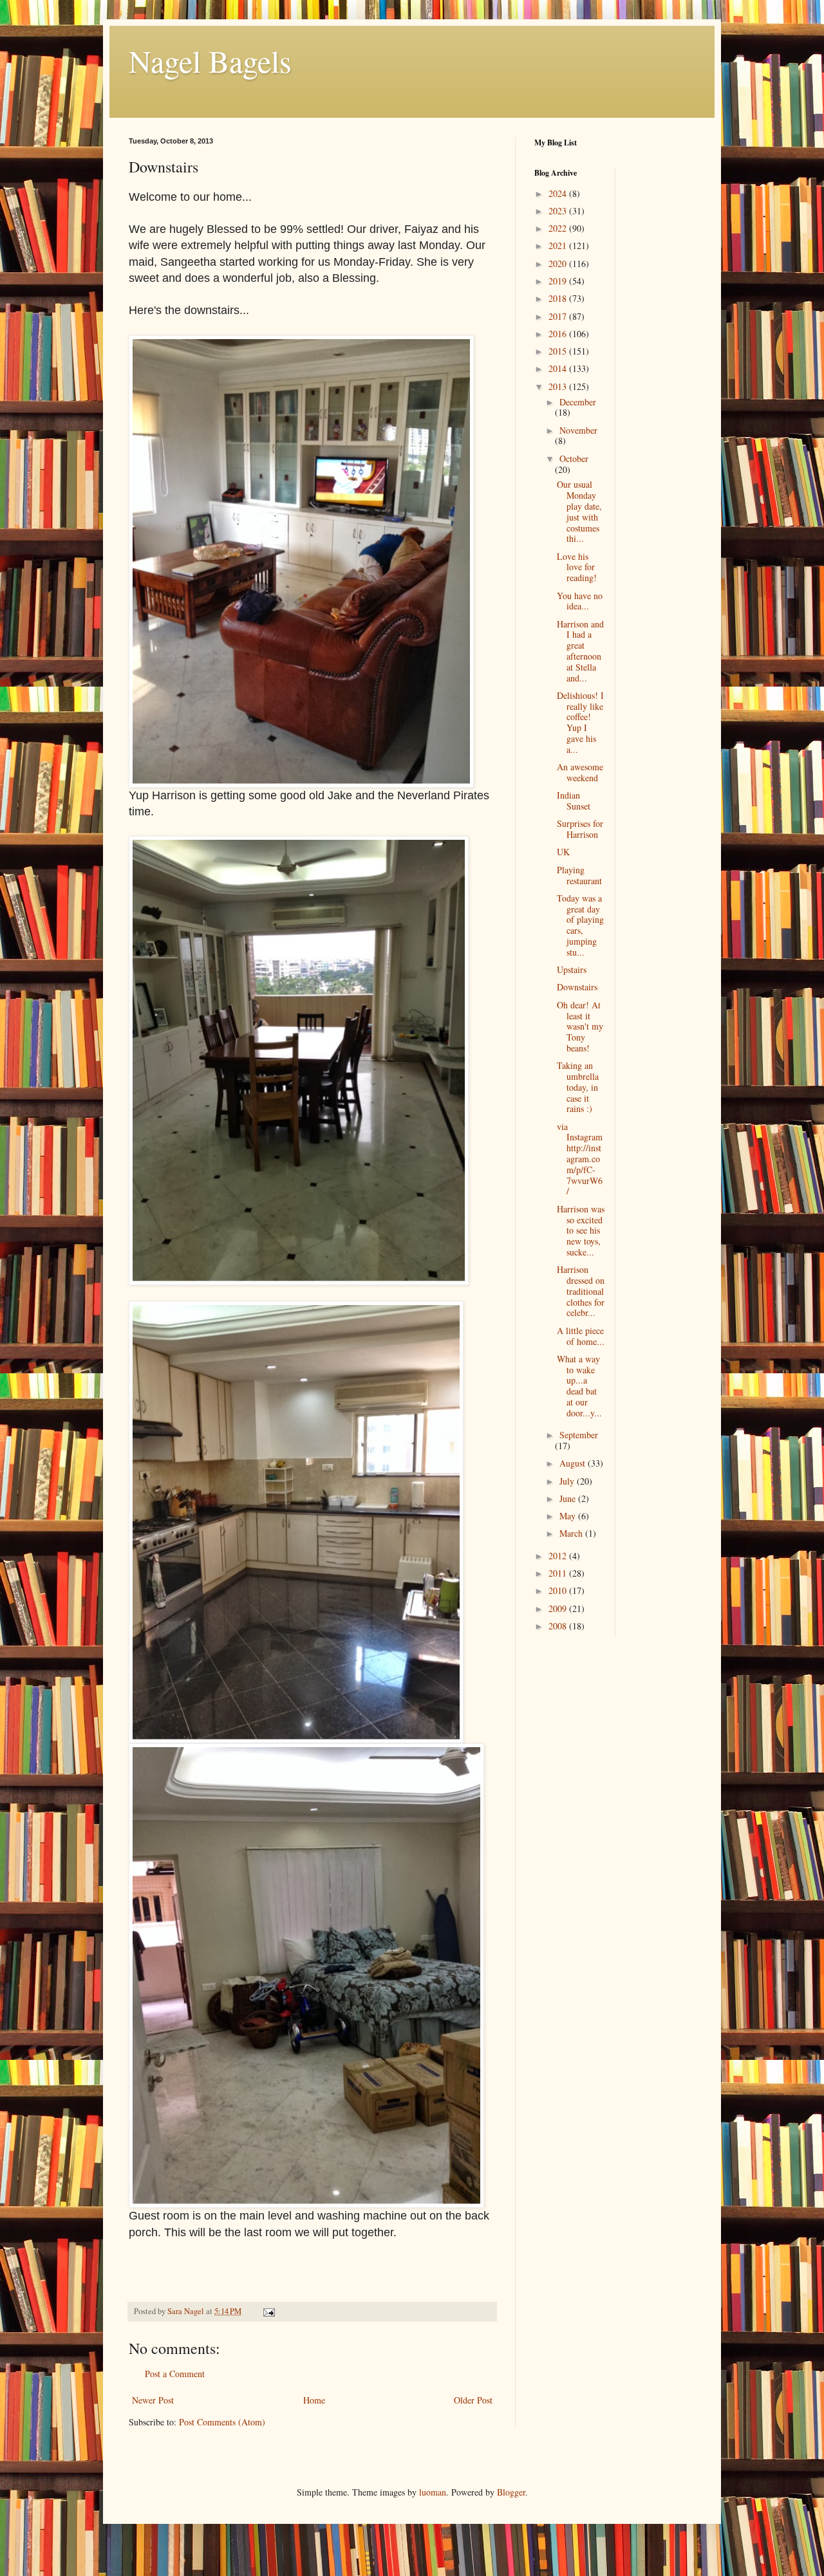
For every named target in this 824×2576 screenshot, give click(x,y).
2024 (559, 193)
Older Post (473, 2400)
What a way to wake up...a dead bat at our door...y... (579, 1386)
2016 (559, 334)
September (579, 1435)
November (578, 430)
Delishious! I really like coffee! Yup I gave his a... (580, 722)
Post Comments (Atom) (222, 2422)
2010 (559, 1590)
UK (563, 852)
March (572, 1533)
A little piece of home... (581, 1336)
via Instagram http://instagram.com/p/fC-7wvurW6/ (580, 1159)
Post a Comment (175, 2374)
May (569, 1516)
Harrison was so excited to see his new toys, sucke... (581, 1230)
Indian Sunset (574, 801)
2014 (559, 368)
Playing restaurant (579, 875)
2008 (559, 1626)
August (574, 1463)
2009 (559, 1608)
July (568, 1481)
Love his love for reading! (577, 567)
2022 (559, 228)
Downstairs (577, 987)
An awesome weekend (580, 772)
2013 (559, 386)
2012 (559, 1556)
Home (314, 2400)
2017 (559, 316)
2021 (559, 246)
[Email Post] (268, 2311)
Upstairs (572, 969)
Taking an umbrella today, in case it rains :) (578, 1087)
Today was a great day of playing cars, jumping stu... (580, 925)
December (578, 402)
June (569, 1498)
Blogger (511, 2492)
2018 (559, 298)
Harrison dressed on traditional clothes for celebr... (581, 1291)
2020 (559, 264)
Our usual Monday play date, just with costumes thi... (579, 511)
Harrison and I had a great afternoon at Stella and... (580, 651)
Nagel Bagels (210, 60)
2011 (559, 1573)
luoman (433, 2492)
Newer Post (153, 2400)
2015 (559, 351)
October (574, 459)
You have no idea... (580, 601)
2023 (559, 211)
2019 (559, 281)
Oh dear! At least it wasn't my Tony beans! (580, 1026)
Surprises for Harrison (580, 829)
